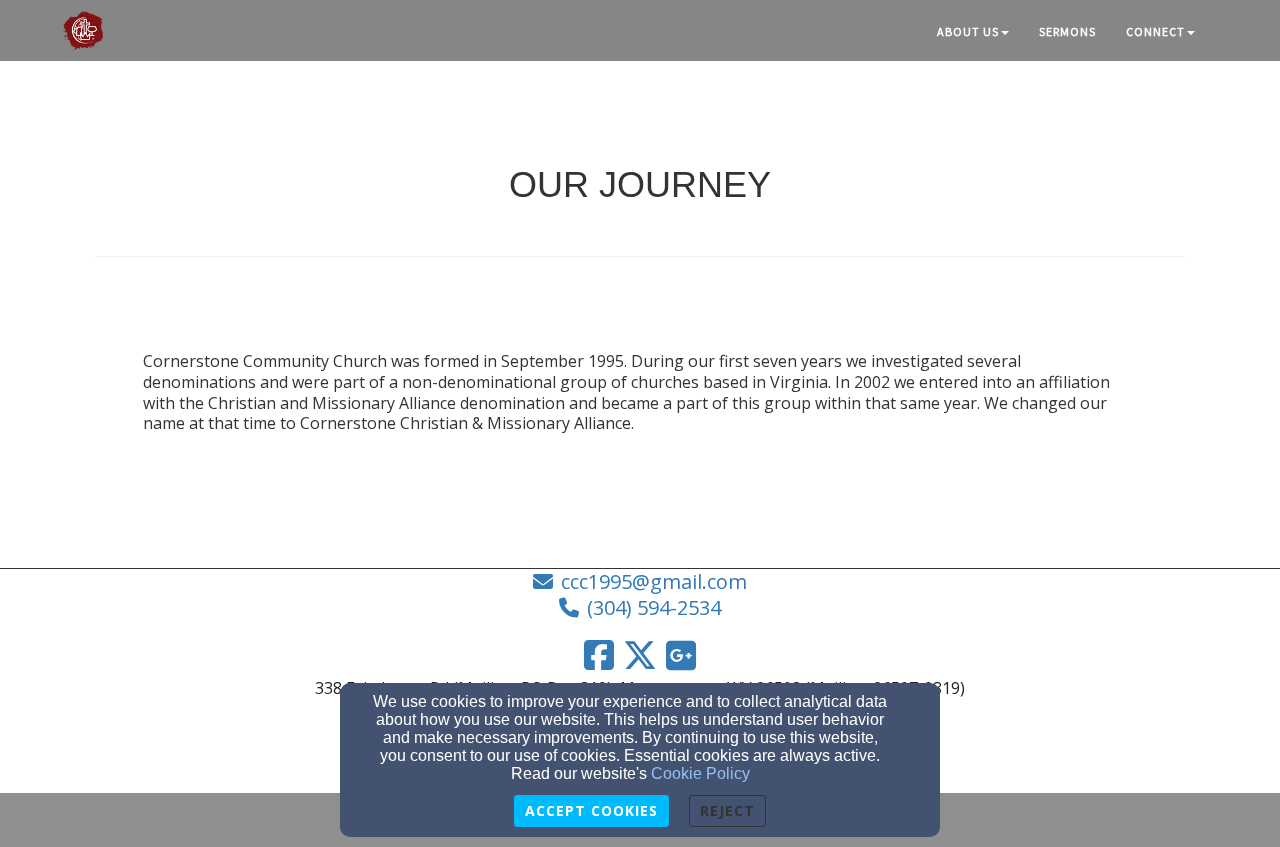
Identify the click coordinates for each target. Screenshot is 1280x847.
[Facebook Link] (599, 655)
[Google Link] (681, 655)
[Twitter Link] (640, 655)
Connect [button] (1155, 31)
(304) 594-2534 (654, 607)
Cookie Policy (700, 773)
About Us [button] (968, 31)
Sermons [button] (1067, 31)
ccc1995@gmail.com (654, 581)
